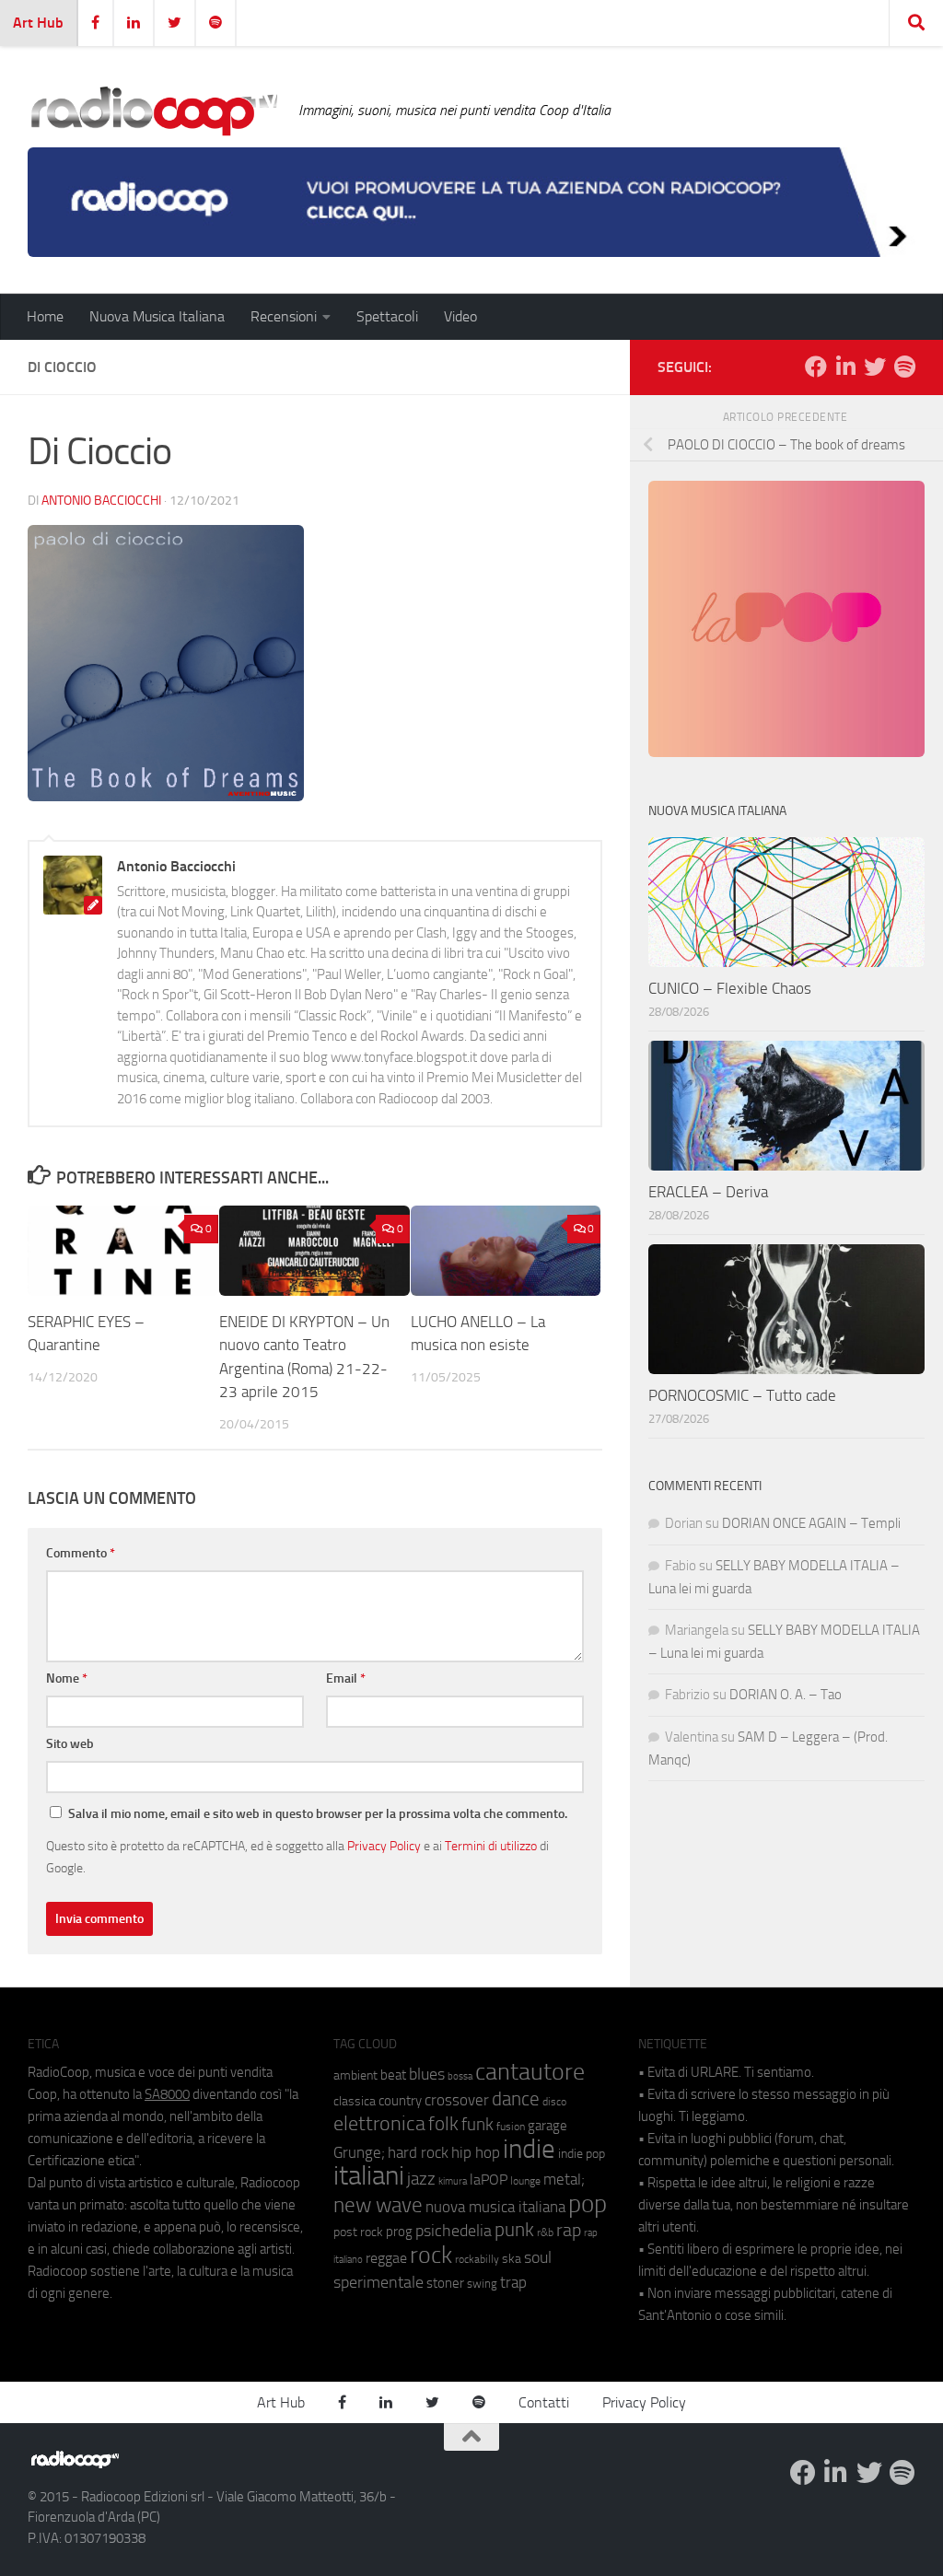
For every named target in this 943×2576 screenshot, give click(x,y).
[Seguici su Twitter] (875, 367)
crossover (457, 2100)
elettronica (379, 2123)
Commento (81, 1553)
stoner (445, 2283)
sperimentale (378, 2282)
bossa (460, 2076)
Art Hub (38, 23)
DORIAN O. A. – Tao (786, 1695)
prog (399, 2232)
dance (516, 2098)
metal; (564, 2180)
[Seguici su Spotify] (904, 367)
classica (355, 2101)
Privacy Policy (384, 1846)
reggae (386, 2258)
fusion (511, 2126)
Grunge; (359, 2153)
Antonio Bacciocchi (101, 501)
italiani (369, 2176)
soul (538, 2257)
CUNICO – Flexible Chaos (730, 988)
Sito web (70, 1744)
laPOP (489, 2180)
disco (554, 2102)
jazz (421, 2179)
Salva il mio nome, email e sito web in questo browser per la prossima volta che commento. (318, 1814)
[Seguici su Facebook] (816, 367)
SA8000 (167, 2094)
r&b (545, 2232)
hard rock (418, 2153)
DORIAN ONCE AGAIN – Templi (811, 1523)
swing (482, 2284)
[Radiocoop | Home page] (154, 111)
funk (477, 2125)
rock (431, 2255)
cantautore (530, 2072)
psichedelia (454, 2231)
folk (443, 2124)
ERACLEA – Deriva (708, 1192)
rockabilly (477, 2259)
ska (512, 2259)
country (400, 2101)
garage (547, 2126)
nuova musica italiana (495, 2207)
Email (346, 1678)
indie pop (582, 2154)
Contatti (544, 2402)
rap (569, 2230)
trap (513, 2282)
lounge (525, 2181)
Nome (67, 1678)
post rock (358, 2232)
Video (460, 316)
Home (45, 316)
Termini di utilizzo (491, 1846)
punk (514, 2230)
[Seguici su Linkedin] (845, 367)
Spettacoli (387, 316)
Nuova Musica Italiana (157, 316)
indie (529, 2149)
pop (588, 2204)
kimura (453, 2181)
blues (427, 2074)
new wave (378, 2205)
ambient (355, 2075)
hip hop (476, 2152)
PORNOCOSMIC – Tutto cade (742, 1395)
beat (393, 2075)
